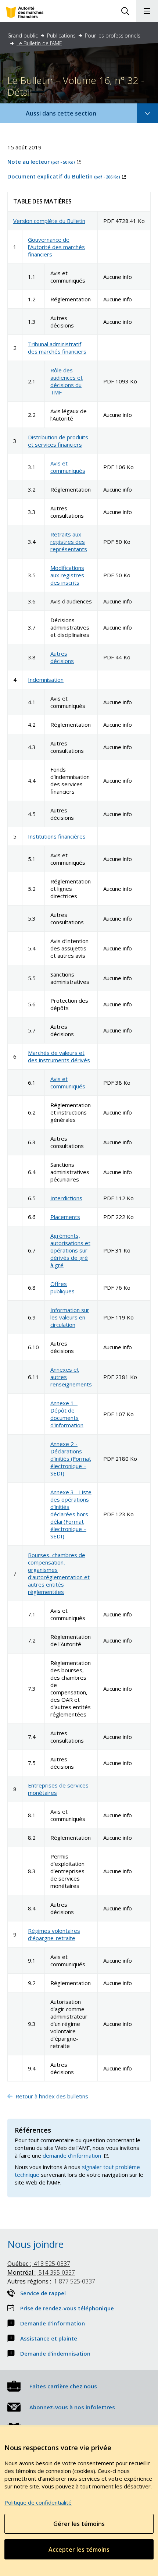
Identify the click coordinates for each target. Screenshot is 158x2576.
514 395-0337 (41, 2272)
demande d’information (75, 2155)
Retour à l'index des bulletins (53, 2096)
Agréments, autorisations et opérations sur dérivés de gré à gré (70, 1250)
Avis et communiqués (68, 467)
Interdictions (66, 1198)
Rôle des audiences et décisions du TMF (67, 381)
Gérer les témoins (79, 2524)
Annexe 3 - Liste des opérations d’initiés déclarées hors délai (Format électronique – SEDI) (71, 1514)
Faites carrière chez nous (63, 2386)
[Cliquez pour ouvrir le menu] (147, 11)
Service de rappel (43, 2293)
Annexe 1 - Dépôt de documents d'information (67, 1414)
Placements (65, 1217)
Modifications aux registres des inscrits (67, 575)
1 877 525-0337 (51, 2281)
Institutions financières (57, 836)
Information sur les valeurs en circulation (70, 1317)
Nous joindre (35, 2244)
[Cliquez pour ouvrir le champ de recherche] (125, 11)
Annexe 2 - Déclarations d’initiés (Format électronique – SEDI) (71, 1459)
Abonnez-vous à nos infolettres (72, 2407)
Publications (61, 36)
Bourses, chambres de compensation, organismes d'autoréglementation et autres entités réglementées (59, 1573)
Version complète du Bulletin (49, 221)
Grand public (23, 36)
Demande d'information (53, 2323)
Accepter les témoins (79, 2550)
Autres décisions (62, 657)
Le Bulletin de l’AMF (39, 43)
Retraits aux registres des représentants (69, 542)
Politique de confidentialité (38, 2502)
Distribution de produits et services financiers (58, 441)
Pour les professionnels (113, 36)
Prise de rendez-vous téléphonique (67, 2308)
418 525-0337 (39, 2264)
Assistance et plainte (49, 2338)
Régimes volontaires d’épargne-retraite (54, 1934)
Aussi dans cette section (71, 116)
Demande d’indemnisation (55, 2353)
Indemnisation (46, 680)
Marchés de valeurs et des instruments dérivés (59, 1056)
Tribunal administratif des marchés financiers (57, 348)
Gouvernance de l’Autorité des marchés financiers (56, 247)
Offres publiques (62, 1287)
